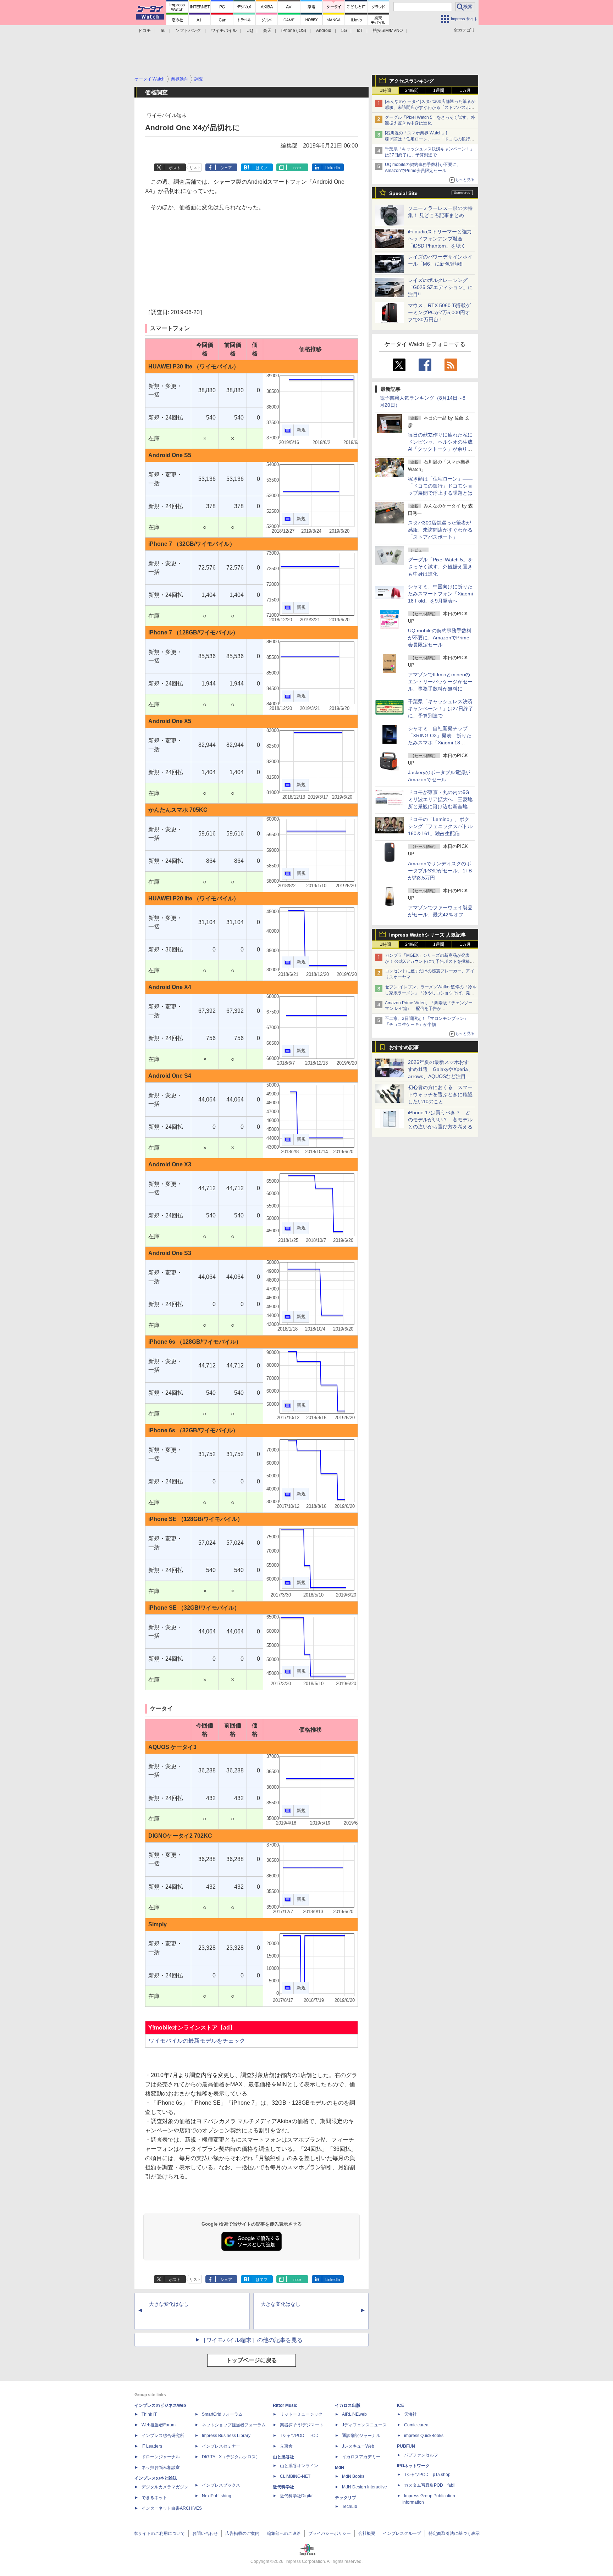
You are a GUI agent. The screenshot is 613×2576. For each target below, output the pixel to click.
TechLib (350, 2506)
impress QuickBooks (424, 2436)
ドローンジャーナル (161, 2457)
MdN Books (353, 2476)
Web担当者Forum (159, 2425)
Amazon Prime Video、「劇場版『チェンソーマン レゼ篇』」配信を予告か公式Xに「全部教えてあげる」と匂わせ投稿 (429, 1009)
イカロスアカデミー (361, 2457)
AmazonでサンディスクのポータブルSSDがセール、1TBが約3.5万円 (440, 871)
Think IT (149, 2414)
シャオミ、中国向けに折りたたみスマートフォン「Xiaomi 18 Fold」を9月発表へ (440, 594)
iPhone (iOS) (294, 30)
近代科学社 (283, 2487)
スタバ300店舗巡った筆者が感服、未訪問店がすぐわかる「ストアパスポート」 (440, 530)
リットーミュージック (301, 2414)
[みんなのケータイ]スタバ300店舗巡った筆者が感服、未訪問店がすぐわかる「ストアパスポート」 (430, 107)
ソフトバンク (188, 30)
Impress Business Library (226, 2436)
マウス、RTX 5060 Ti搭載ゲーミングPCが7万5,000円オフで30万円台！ (439, 312)
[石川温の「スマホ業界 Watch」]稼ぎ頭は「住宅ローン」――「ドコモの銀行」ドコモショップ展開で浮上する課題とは (430, 139)
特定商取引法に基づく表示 (454, 2533)
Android (324, 30)
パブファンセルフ (421, 2455)
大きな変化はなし (169, 2304)
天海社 (410, 2414)
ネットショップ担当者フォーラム (234, 2425)
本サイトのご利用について (159, 2533)
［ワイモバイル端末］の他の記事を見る (252, 2340)
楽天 (267, 30)
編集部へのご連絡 (284, 2533)
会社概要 (367, 2533)
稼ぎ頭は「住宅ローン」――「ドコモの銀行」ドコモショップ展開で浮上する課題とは (440, 486)
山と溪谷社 (283, 2457)
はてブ (262, 168)
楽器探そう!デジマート (302, 2425)
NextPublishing (217, 2496)
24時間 (412, 90)
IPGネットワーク (413, 2466)
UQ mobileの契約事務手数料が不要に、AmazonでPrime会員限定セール (440, 638)
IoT (360, 30)
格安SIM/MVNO (388, 30)
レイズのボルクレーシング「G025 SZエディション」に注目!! (440, 287)
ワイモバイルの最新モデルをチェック (197, 2041)
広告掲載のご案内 (242, 2533)
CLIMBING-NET (295, 2476)
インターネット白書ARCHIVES (172, 2508)
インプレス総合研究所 (163, 2436)
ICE (401, 2405)
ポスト (175, 168)
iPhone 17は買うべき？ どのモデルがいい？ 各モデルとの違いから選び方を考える (440, 1120)
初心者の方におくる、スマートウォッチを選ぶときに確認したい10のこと (440, 1094)
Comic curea (416, 2425)
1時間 (385, 90)
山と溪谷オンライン (299, 2466)
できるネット (154, 2498)
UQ (250, 30)
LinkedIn (333, 168)
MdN (339, 2467)
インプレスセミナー (221, 2446)
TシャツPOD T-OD (299, 2436)
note (297, 168)
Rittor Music (285, 2405)
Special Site (403, 193)
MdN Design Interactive (365, 2487)
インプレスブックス (221, 2485)
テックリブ (346, 2498)
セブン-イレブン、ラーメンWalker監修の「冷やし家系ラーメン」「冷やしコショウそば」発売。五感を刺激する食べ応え (431, 993)
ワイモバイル (224, 30)
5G (344, 30)
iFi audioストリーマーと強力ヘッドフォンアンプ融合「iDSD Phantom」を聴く (440, 239)
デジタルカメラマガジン (165, 2487)
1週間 (439, 90)
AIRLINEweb (354, 2414)
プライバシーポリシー (330, 2533)
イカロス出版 (348, 2405)
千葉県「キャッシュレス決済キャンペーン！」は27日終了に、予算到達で (441, 709)
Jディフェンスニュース (364, 2425)
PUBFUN (406, 2446)
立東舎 (286, 2446)
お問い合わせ (205, 2533)
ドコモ (144, 30)
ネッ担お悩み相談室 (161, 2467)
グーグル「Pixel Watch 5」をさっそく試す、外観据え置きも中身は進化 (440, 567)
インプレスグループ (402, 2533)
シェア (226, 168)
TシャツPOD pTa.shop (427, 2475)
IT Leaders (152, 2446)
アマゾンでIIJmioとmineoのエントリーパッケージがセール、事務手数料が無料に (440, 682)
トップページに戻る (252, 2360)
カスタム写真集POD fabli (430, 2485)
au (163, 30)
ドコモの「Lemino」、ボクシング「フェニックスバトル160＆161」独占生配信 (440, 826)
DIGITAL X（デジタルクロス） (231, 2457)
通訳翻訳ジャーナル (361, 2436)
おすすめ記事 (404, 1047)
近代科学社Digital (297, 2496)
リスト (195, 168)
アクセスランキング (412, 81)
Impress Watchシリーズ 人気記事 (427, 935)
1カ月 (465, 90)
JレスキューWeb (358, 2446)
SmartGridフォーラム (222, 2414)
